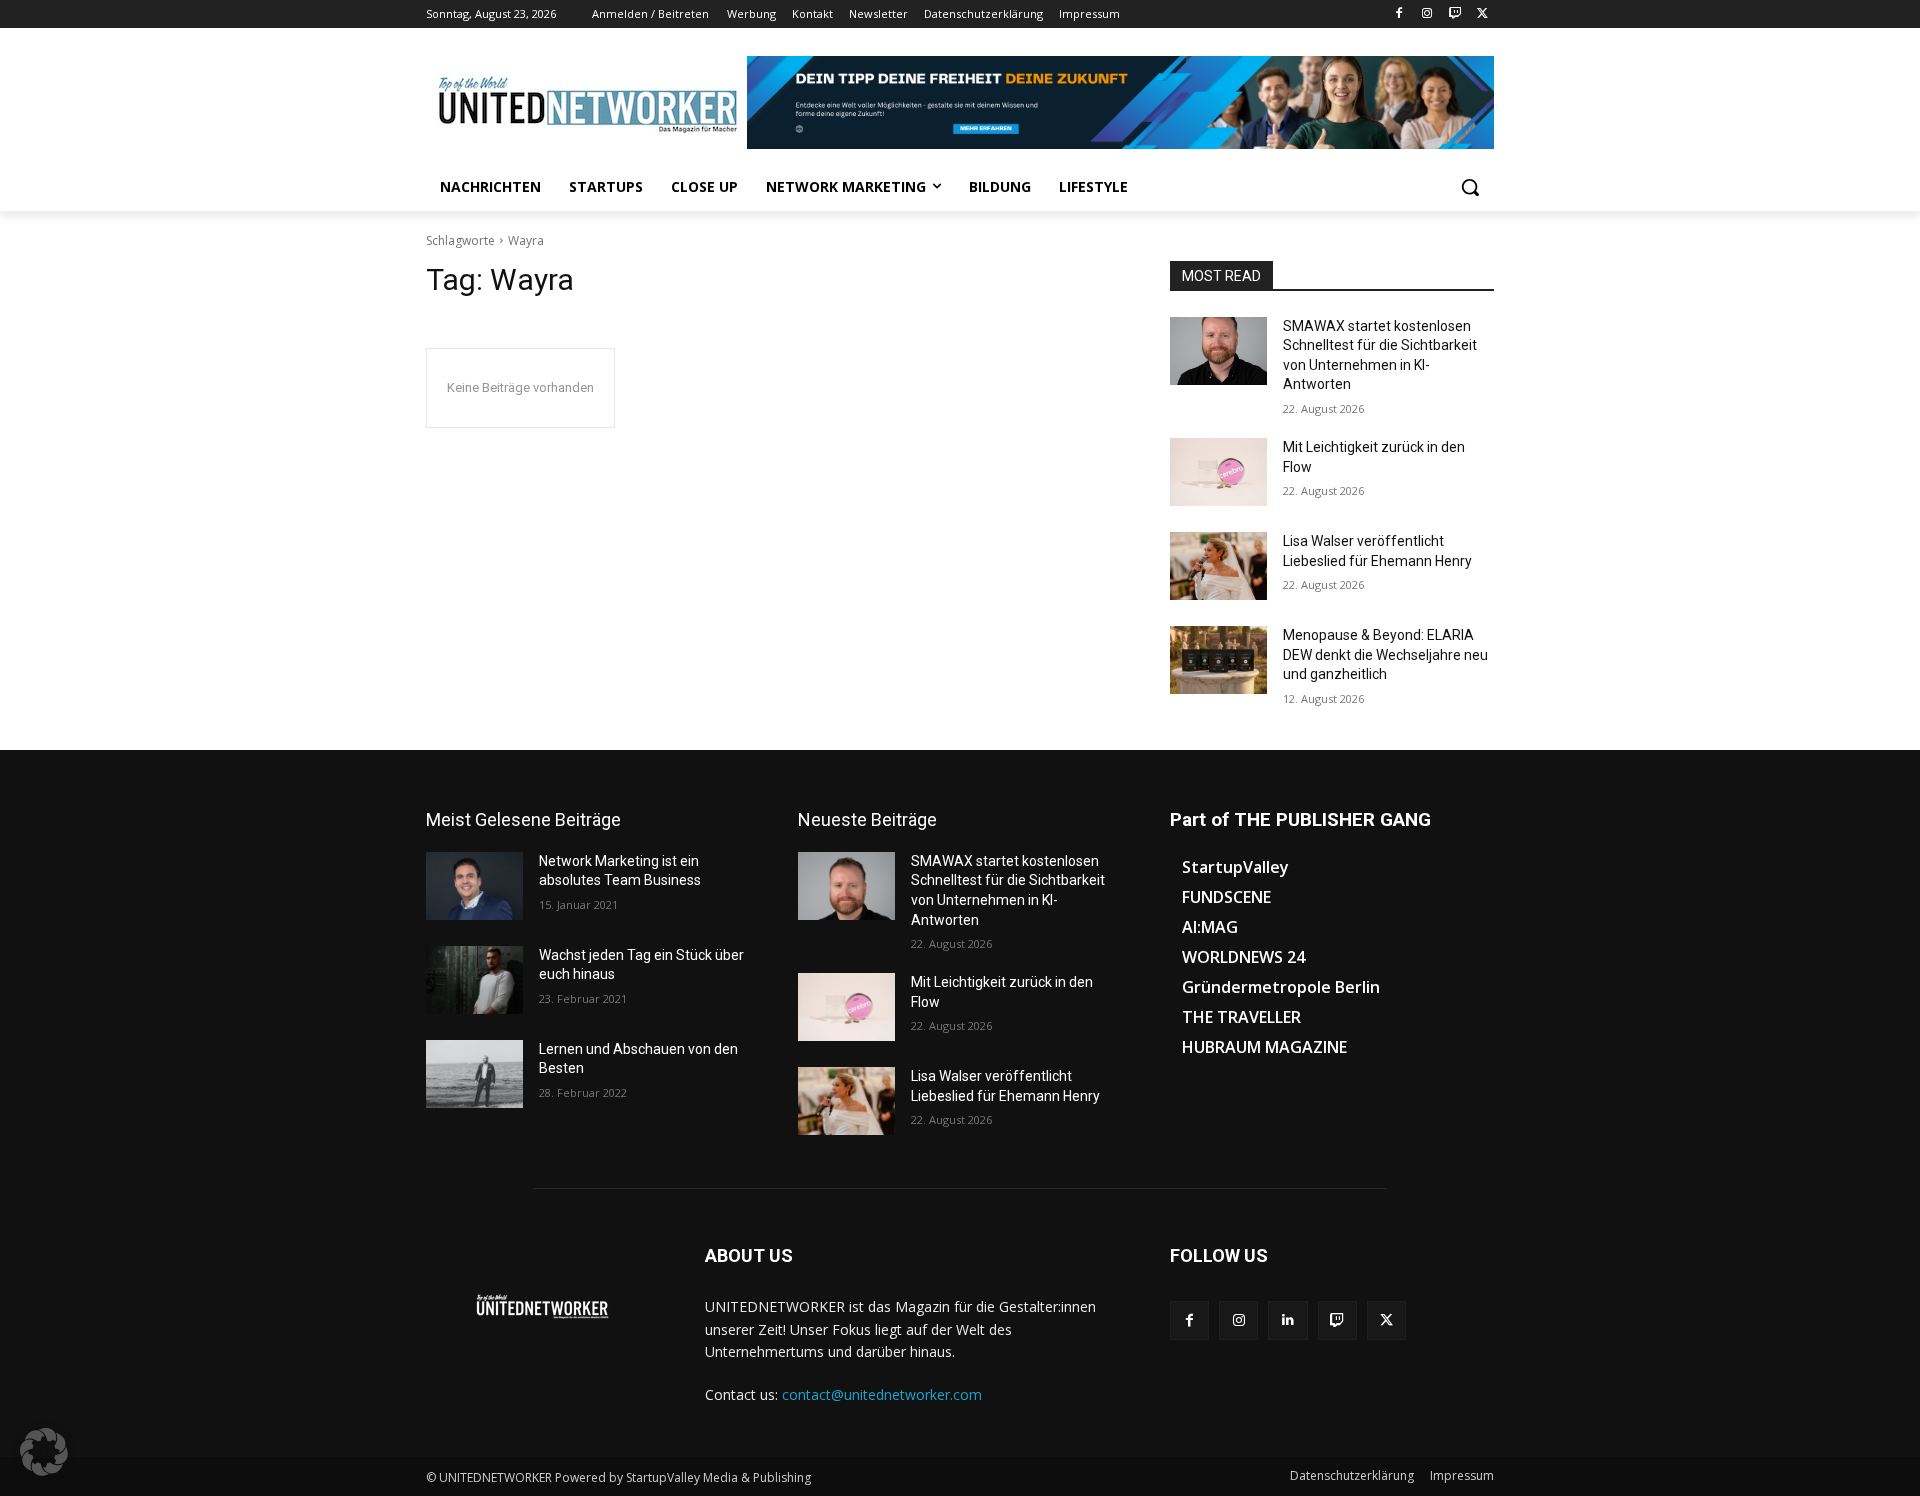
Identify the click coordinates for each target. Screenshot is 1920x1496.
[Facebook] (1399, 14)
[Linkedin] (1287, 1320)
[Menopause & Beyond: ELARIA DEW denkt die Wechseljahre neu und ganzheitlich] (1218, 660)
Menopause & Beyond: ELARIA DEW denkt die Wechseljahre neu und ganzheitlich (1385, 654)
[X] (1482, 14)
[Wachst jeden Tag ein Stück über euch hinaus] (474, 980)
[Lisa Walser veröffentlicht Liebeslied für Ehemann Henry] (1218, 566)
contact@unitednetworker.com (882, 1394)
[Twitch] (1454, 14)
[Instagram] (1427, 14)
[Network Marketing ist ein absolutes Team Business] (474, 886)
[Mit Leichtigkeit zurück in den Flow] (1218, 472)
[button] (1470, 187)
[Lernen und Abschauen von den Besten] (474, 1074)
